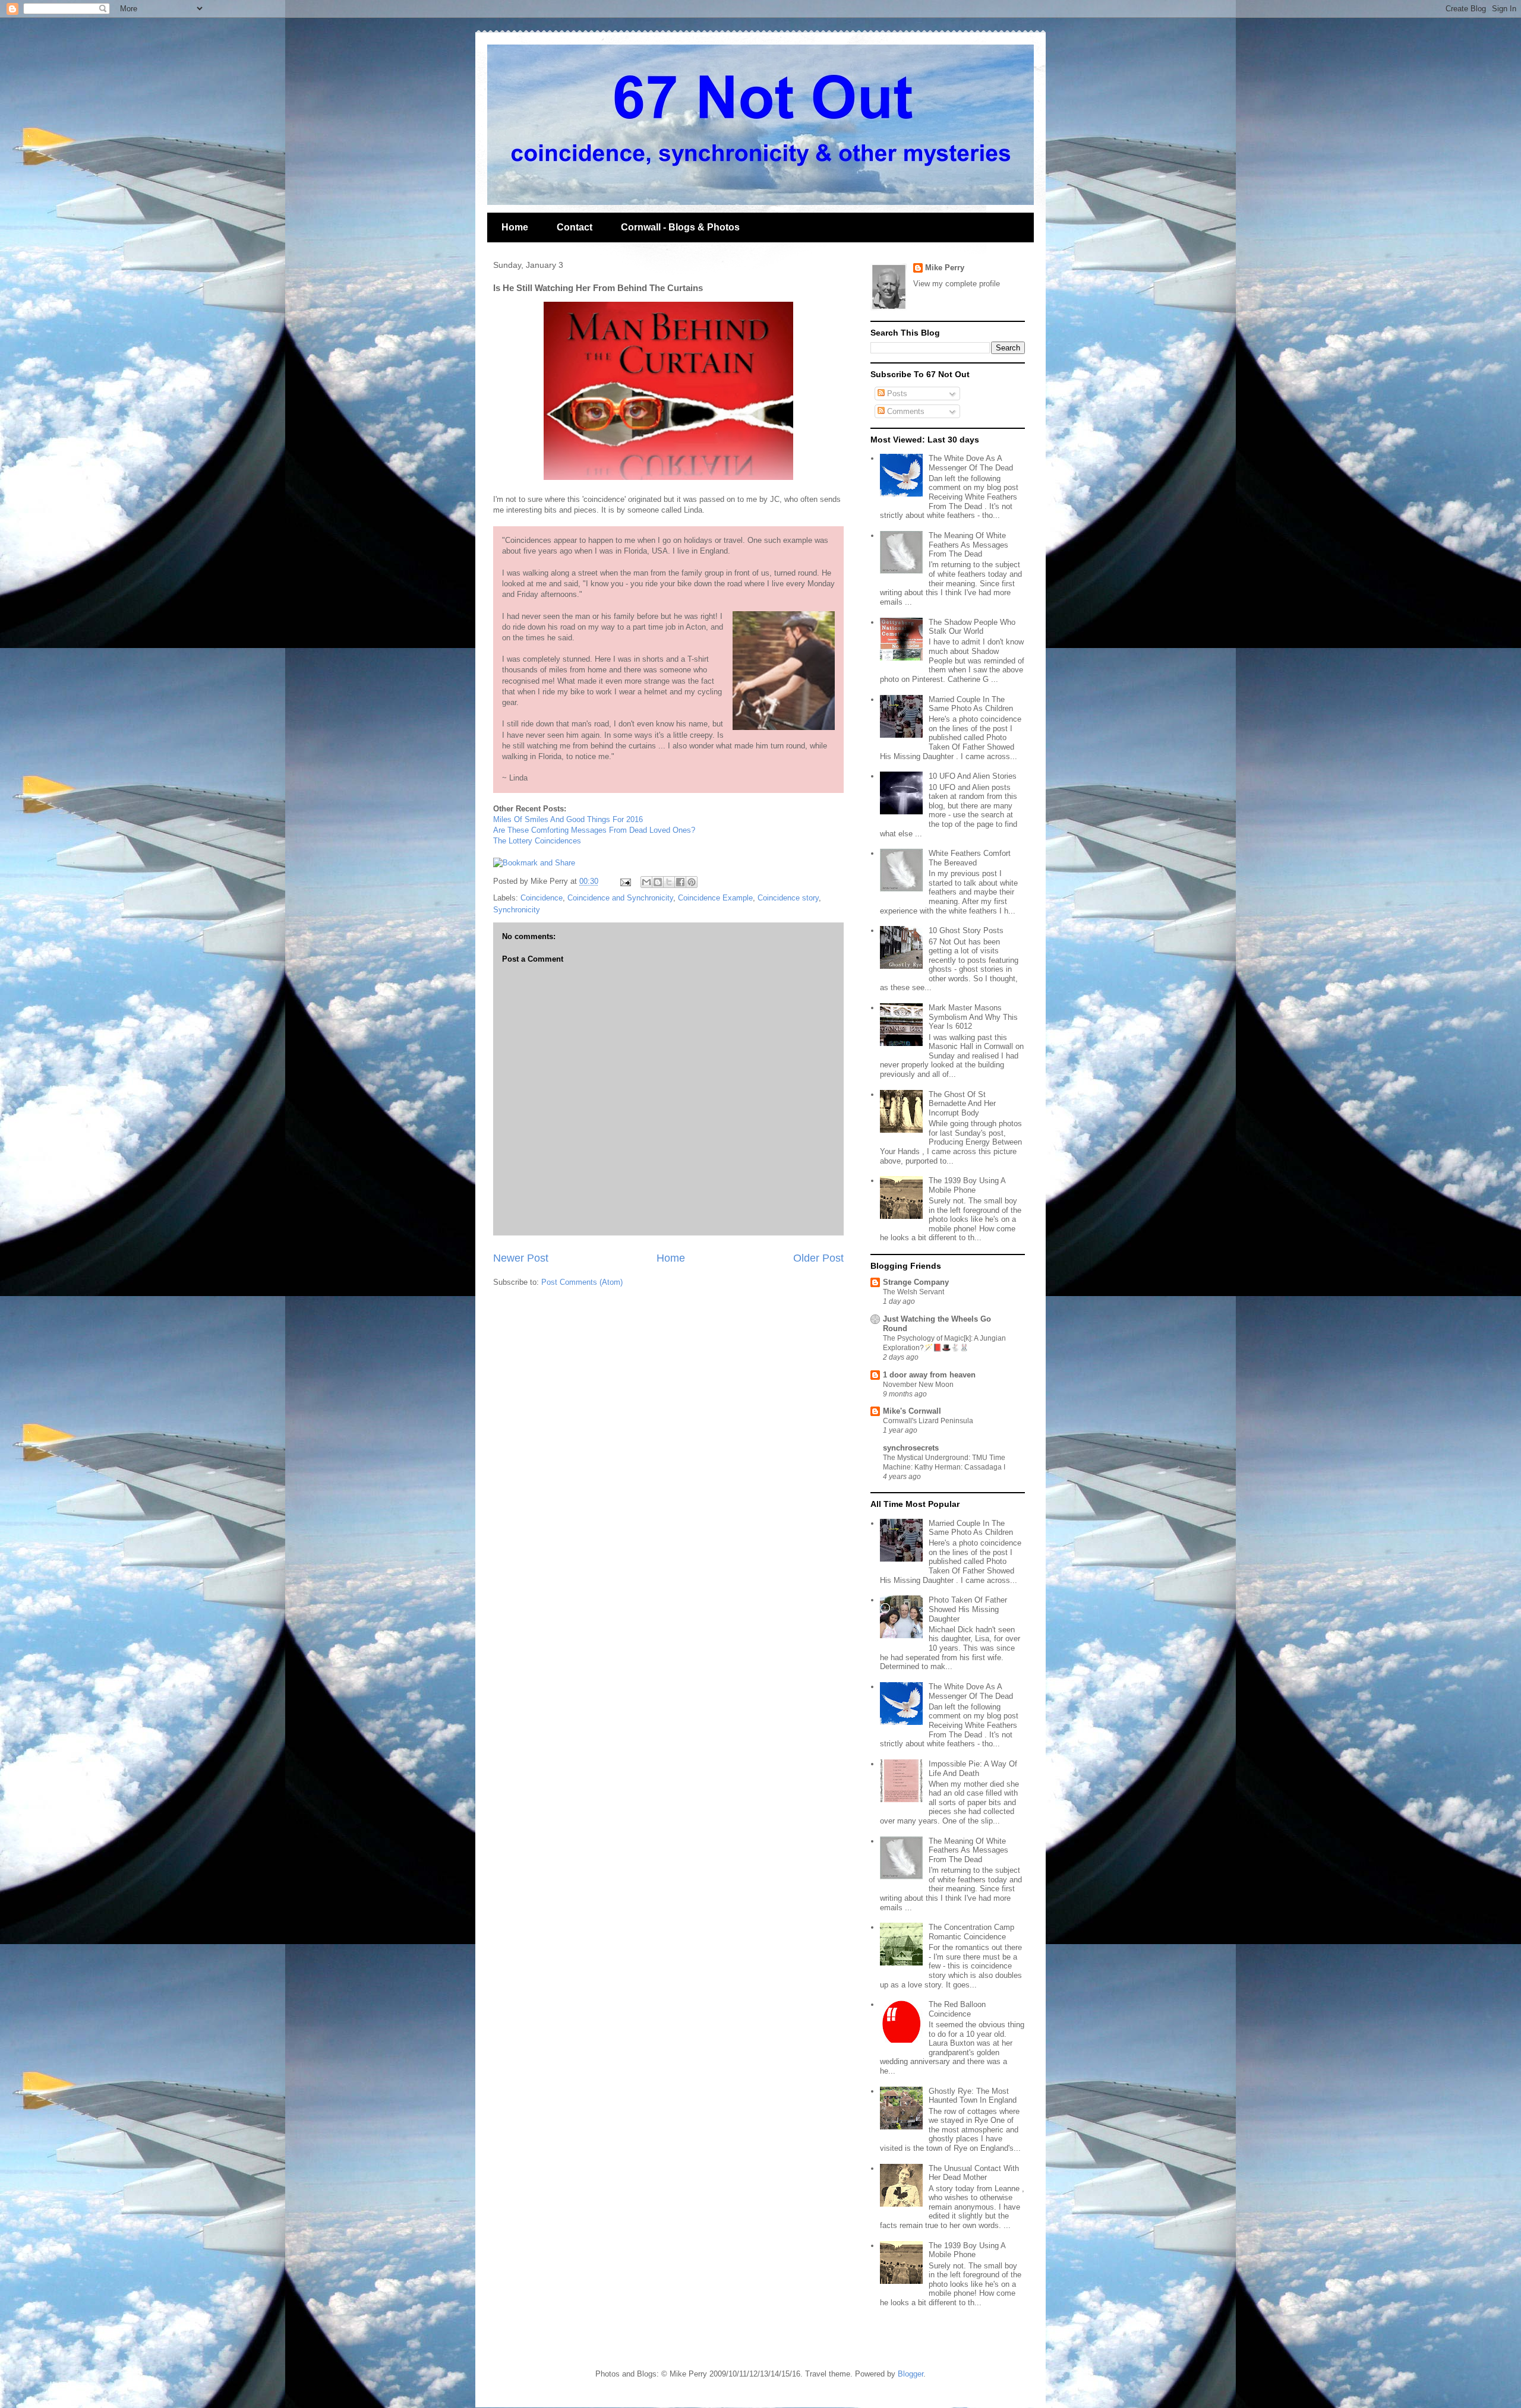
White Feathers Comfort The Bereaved (970, 858)
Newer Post (521, 1258)
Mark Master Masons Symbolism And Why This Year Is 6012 (973, 1017)
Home (515, 227)
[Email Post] (625, 881)
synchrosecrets (911, 1448)
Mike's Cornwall (912, 1411)
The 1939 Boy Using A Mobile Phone (967, 1185)
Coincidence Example (715, 898)
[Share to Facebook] (680, 882)
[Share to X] (669, 882)
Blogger (911, 2374)
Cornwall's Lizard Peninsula (928, 1421)
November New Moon (918, 1385)
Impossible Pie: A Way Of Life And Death (973, 1769)
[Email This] (646, 882)
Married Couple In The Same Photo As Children (971, 704)
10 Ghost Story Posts (966, 930)
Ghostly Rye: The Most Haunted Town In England (973, 2096)
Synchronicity (517, 910)
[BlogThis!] (658, 882)
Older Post (818, 1258)
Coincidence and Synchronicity (620, 898)
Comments (905, 411)
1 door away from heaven (929, 1375)
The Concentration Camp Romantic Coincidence (971, 1932)
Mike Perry (945, 268)
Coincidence (542, 898)
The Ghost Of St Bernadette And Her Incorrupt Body (962, 1104)
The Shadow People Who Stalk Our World (972, 627)
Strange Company (916, 1282)
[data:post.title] (534, 863)
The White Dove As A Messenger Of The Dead (971, 463)
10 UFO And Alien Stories (973, 776)
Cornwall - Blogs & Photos (680, 227)
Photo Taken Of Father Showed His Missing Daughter (968, 1609)
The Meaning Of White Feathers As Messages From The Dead (968, 545)
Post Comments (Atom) (582, 1282)
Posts (896, 394)
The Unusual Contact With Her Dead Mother (974, 2173)
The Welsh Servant (913, 1292)
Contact (575, 227)
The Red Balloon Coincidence (957, 2009)
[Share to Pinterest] (692, 882)
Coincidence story (788, 898)
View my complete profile (957, 284)
